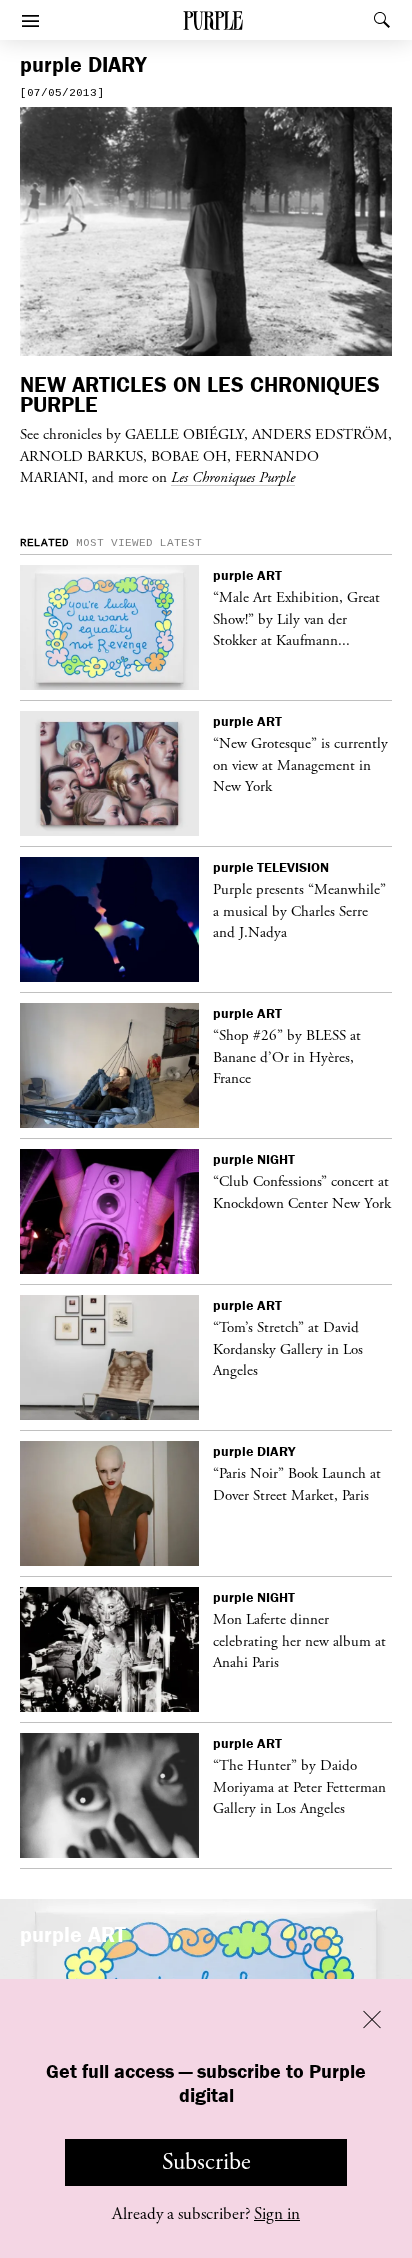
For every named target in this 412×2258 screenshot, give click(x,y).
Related (44, 543)
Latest (181, 543)
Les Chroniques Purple (233, 477)
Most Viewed (114, 543)
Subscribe (206, 2162)
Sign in (277, 2214)
